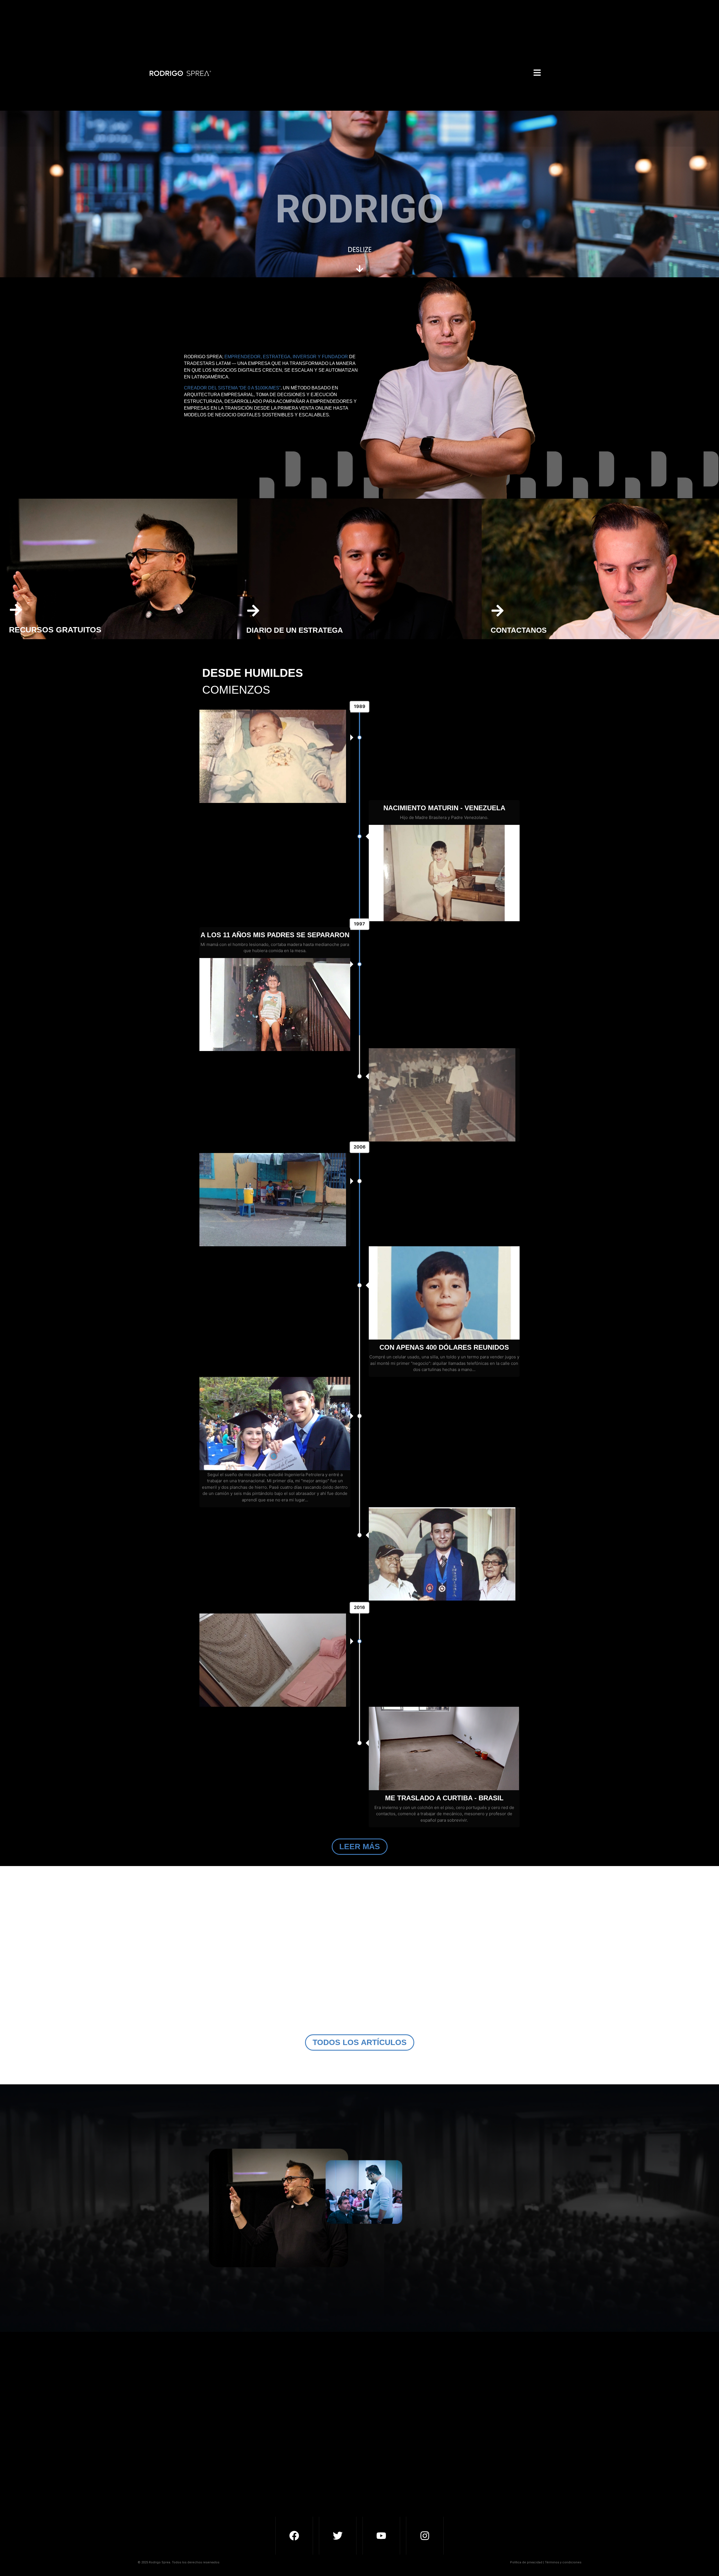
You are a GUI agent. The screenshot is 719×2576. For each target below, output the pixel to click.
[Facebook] (294, 2536)
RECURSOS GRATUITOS (55, 630)
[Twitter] (338, 2536)
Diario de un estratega (295, 630)
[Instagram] (425, 2536)
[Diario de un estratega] (253, 612)
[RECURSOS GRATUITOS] (16, 611)
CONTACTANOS (519, 630)
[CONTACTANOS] (498, 612)
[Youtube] (381, 2536)
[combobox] (376, 2454)
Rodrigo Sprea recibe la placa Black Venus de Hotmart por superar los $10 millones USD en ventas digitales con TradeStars (256, 2002)
